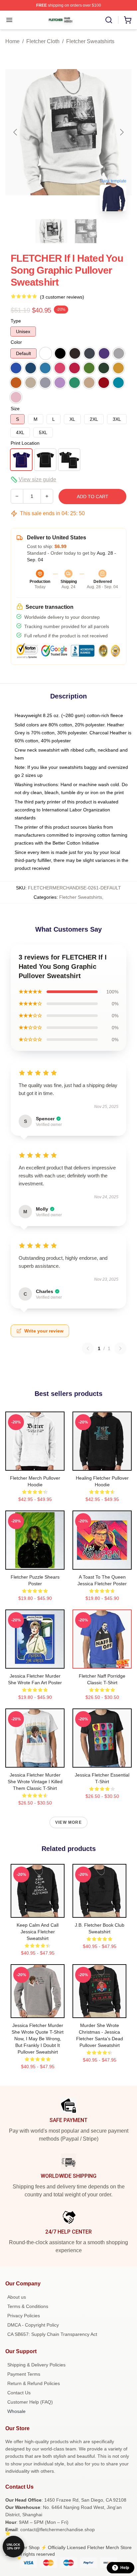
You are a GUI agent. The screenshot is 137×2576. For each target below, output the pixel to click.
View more (68, 1822)
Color (16, 342)
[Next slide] (121, 132)
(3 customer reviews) (62, 297)
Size (15, 409)
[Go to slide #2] (86, 231)
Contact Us (19, 2393)
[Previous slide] (16, 132)
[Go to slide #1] (51, 231)
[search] (109, 20)
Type (16, 321)
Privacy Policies (24, 2316)
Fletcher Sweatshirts (90, 41)
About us (17, 2297)
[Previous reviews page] (88, 1348)
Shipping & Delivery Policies (36, 2365)
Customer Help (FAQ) (30, 2402)
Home (12, 41)
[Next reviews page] (120, 1348)
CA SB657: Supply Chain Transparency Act (52, 2334)
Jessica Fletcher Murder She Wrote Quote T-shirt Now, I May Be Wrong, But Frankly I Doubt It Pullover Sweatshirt (38, 2039)
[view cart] (128, 20)
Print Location (25, 443)
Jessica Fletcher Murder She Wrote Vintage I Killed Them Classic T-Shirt (35, 1782)
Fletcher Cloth (43, 41)
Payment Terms (24, 2374)
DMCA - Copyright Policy (33, 2325)
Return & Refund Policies (34, 2383)
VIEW (35, 1464)
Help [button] (125, 2568)
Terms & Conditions (28, 2306)
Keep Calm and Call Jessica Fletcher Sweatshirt (38, 1932)
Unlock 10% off (13, 2547)
